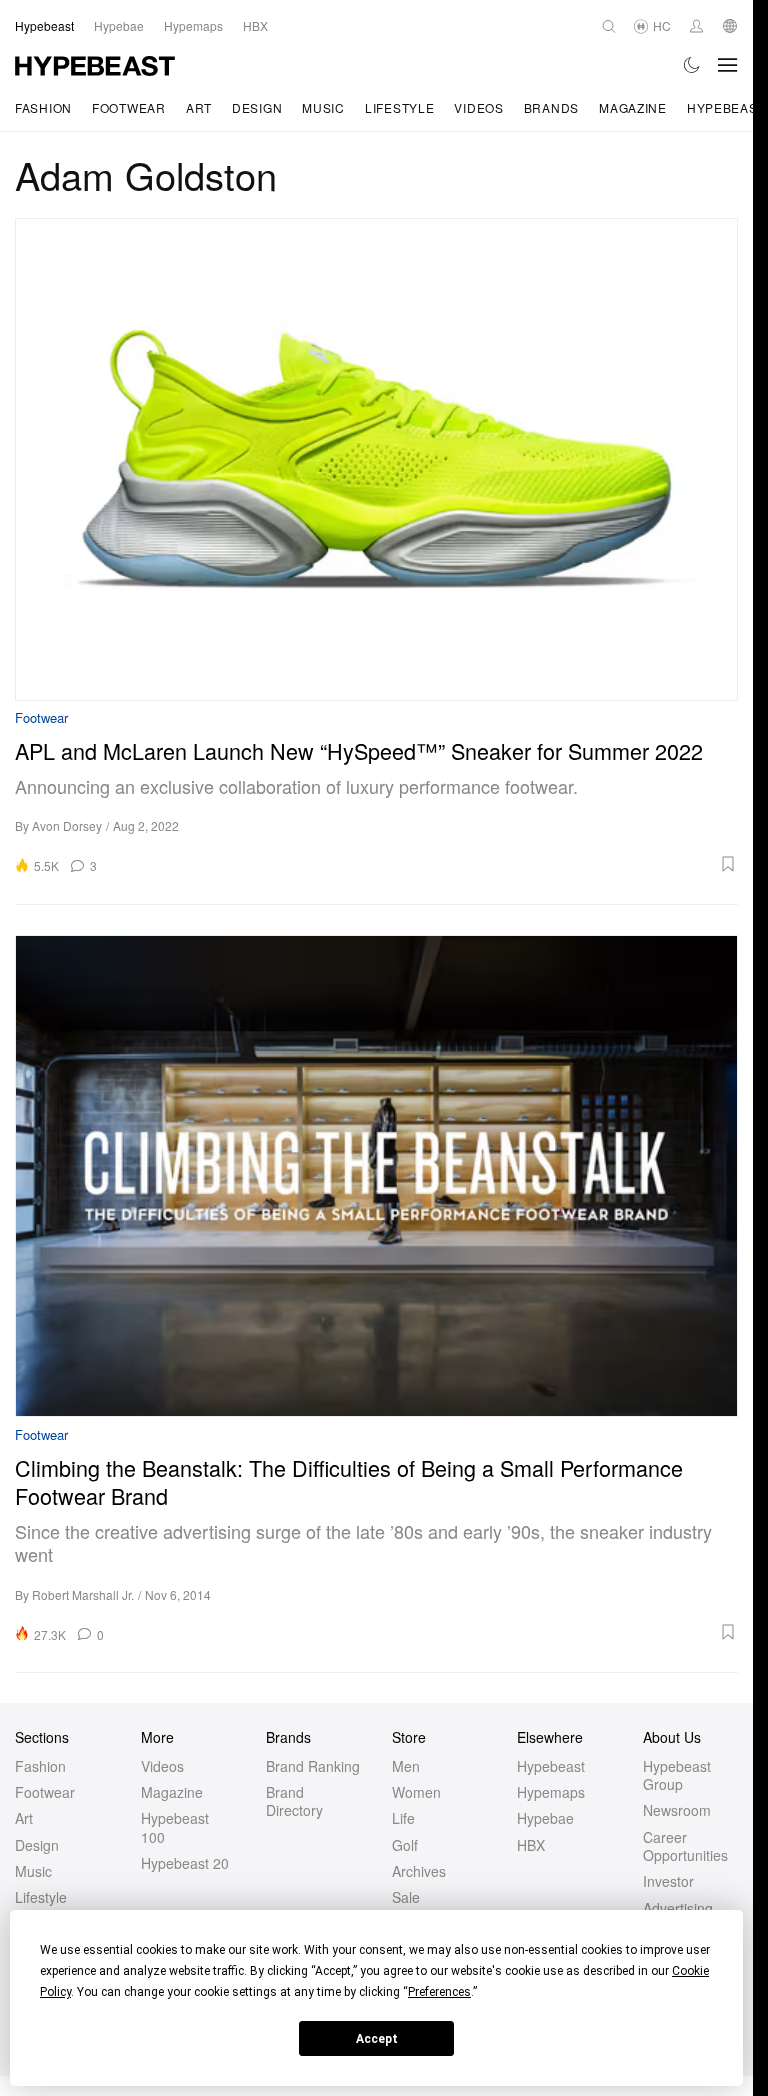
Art (199, 107)
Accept (377, 2039)
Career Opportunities (685, 1846)
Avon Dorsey (67, 825)
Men (406, 1766)
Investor (668, 1881)
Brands (551, 107)
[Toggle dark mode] (692, 65)
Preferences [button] (439, 1992)
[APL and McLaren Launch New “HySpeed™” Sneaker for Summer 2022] (376, 459)
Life (403, 1818)
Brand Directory (294, 1801)
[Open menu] (728, 65)
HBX (531, 1845)
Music (323, 107)
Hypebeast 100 (175, 1827)
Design (257, 107)
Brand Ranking (313, 1766)
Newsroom (677, 1810)
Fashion (43, 107)
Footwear (129, 107)
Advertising (678, 1908)
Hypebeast (551, 1766)
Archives (419, 1871)
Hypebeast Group (677, 1775)
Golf (405, 1845)
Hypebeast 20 (185, 1863)
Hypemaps (551, 1792)
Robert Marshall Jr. (83, 1594)
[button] (424, 864)
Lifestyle (399, 107)
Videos (478, 107)
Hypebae (545, 1818)
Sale (406, 1897)
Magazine (633, 107)
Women (416, 1792)
